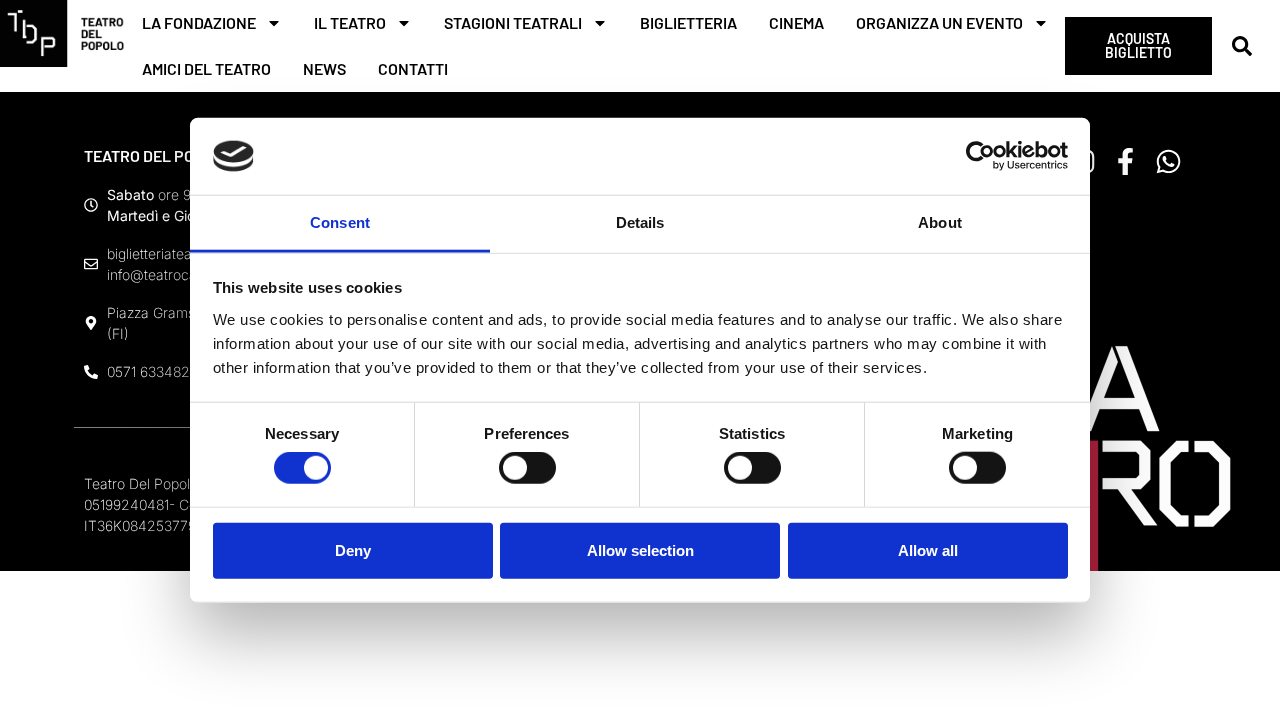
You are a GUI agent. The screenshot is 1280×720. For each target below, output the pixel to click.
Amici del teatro (206, 68)
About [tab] (940, 222)
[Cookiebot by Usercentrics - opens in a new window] (980, 156)
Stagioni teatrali (513, 22)
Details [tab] (640, 222)
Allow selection (640, 549)
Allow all (928, 549)
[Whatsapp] (1168, 161)
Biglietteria (688, 22)
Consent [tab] (340, 222)
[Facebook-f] (1125, 161)
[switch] (527, 468)
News (324, 68)
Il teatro (350, 22)
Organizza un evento (939, 22)
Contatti (413, 68)
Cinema (796, 22)
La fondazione (199, 22)
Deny (353, 549)
